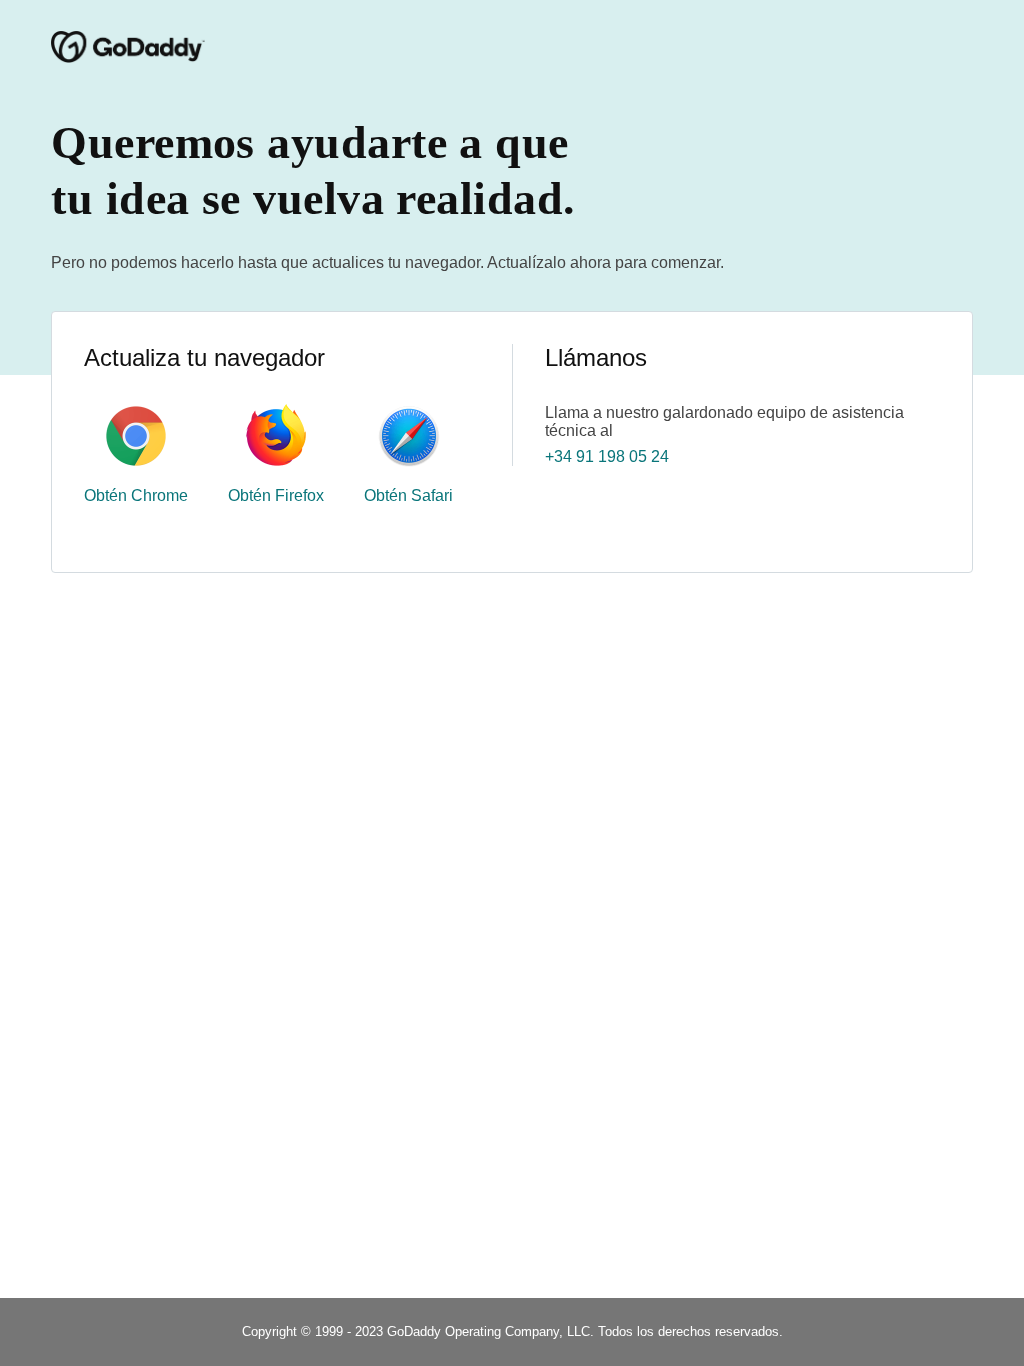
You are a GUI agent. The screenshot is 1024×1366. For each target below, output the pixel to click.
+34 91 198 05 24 (607, 456)
